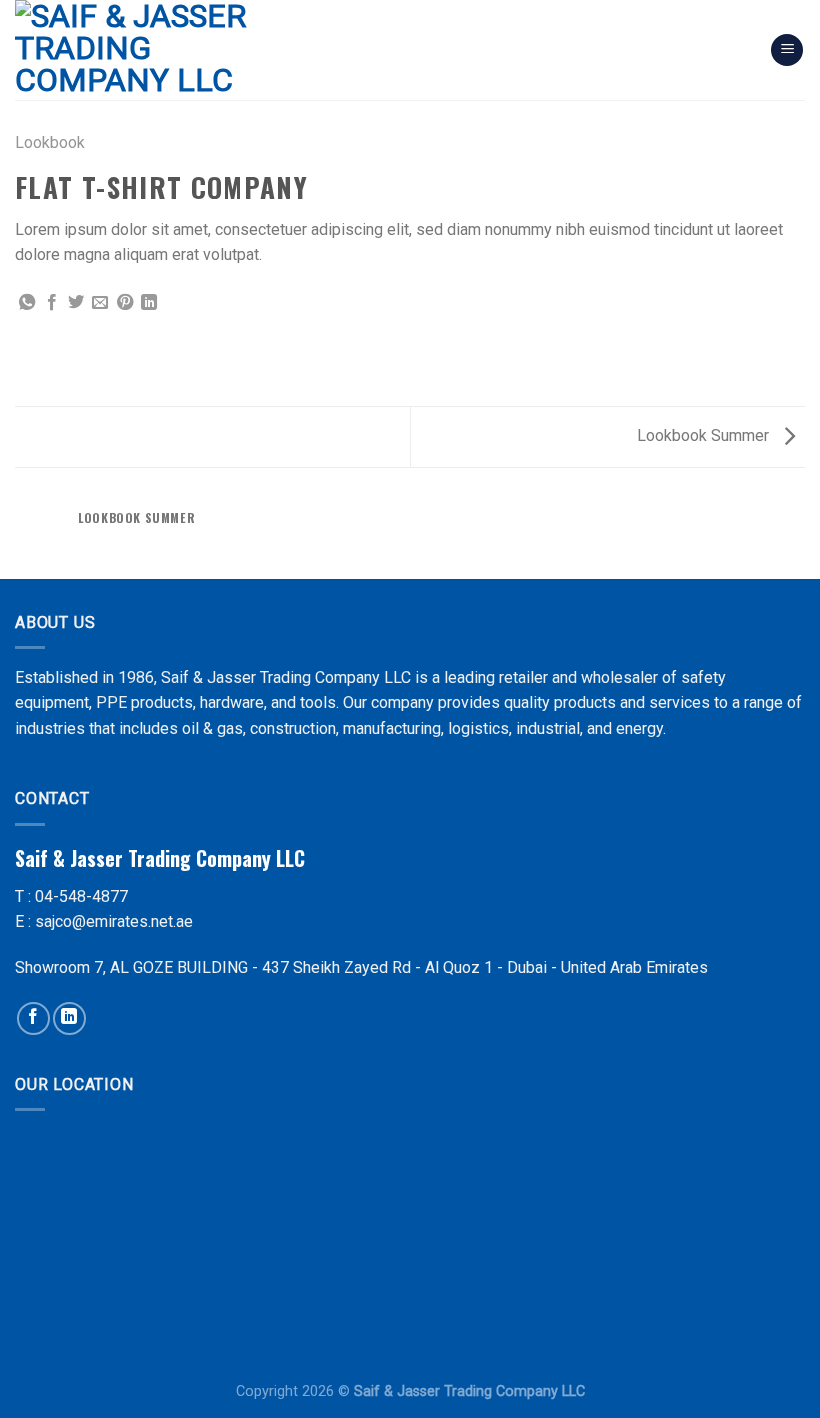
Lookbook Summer (705, 435)
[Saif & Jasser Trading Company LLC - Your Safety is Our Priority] (158, 50)
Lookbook (50, 142)
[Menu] (787, 50)
